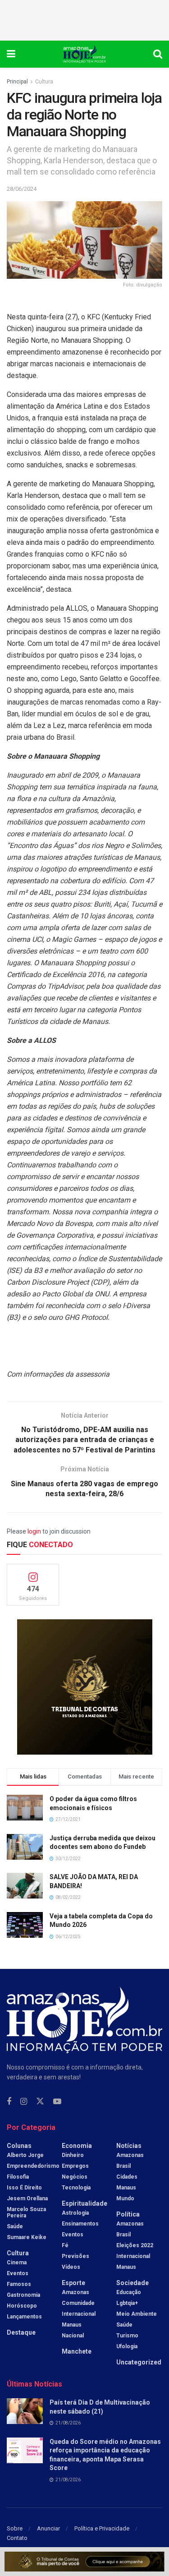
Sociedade (132, 2283)
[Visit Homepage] (84, 54)
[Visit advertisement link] (84, 1687)
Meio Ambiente (137, 2314)
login (34, 1531)
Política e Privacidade (102, 2528)
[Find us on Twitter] (40, 2101)
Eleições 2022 (135, 2245)
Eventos (18, 2273)
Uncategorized (139, 2362)
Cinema (17, 2263)
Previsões (75, 2256)
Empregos (75, 2166)
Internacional (79, 2314)
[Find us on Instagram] (24, 2102)
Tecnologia (76, 2188)
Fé (65, 2245)
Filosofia (18, 2177)
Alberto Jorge (25, 2155)
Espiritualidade (84, 2203)
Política (128, 2214)
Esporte (73, 2283)
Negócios (75, 2177)
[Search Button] (158, 54)
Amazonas (75, 2292)
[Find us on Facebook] (9, 2102)
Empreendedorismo (33, 2166)
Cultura (44, 82)
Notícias (129, 2146)
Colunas (19, 2146)
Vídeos (71, 2267)
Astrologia (75, 2213)
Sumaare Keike (27, 2237)
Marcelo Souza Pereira (26, 2212)
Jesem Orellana (27, 2198)
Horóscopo (22, 2306)
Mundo (125, 2198)
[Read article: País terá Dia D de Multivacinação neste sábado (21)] (25, 2411)
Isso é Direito (24, 2188)
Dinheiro (73, 2155)
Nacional (73, 2336)
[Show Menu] (11, 54)
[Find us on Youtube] (57, 2102)
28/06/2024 (22, 189)
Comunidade (78, 2303)
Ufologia (127, 2346)
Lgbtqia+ (127, 2303)
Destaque (21, 2332)
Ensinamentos (80, 2224)
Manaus (72, 2325)
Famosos (19, 2284)
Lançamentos (24, 2317)
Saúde (15, 2226)
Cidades (127, 2177)
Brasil (123, 2166)
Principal (17, 82)
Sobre (15, 2528)
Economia (77, 2146)
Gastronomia (23, 2295)
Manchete (77, 2351)
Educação (129, 2292)
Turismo (127, 2336)
